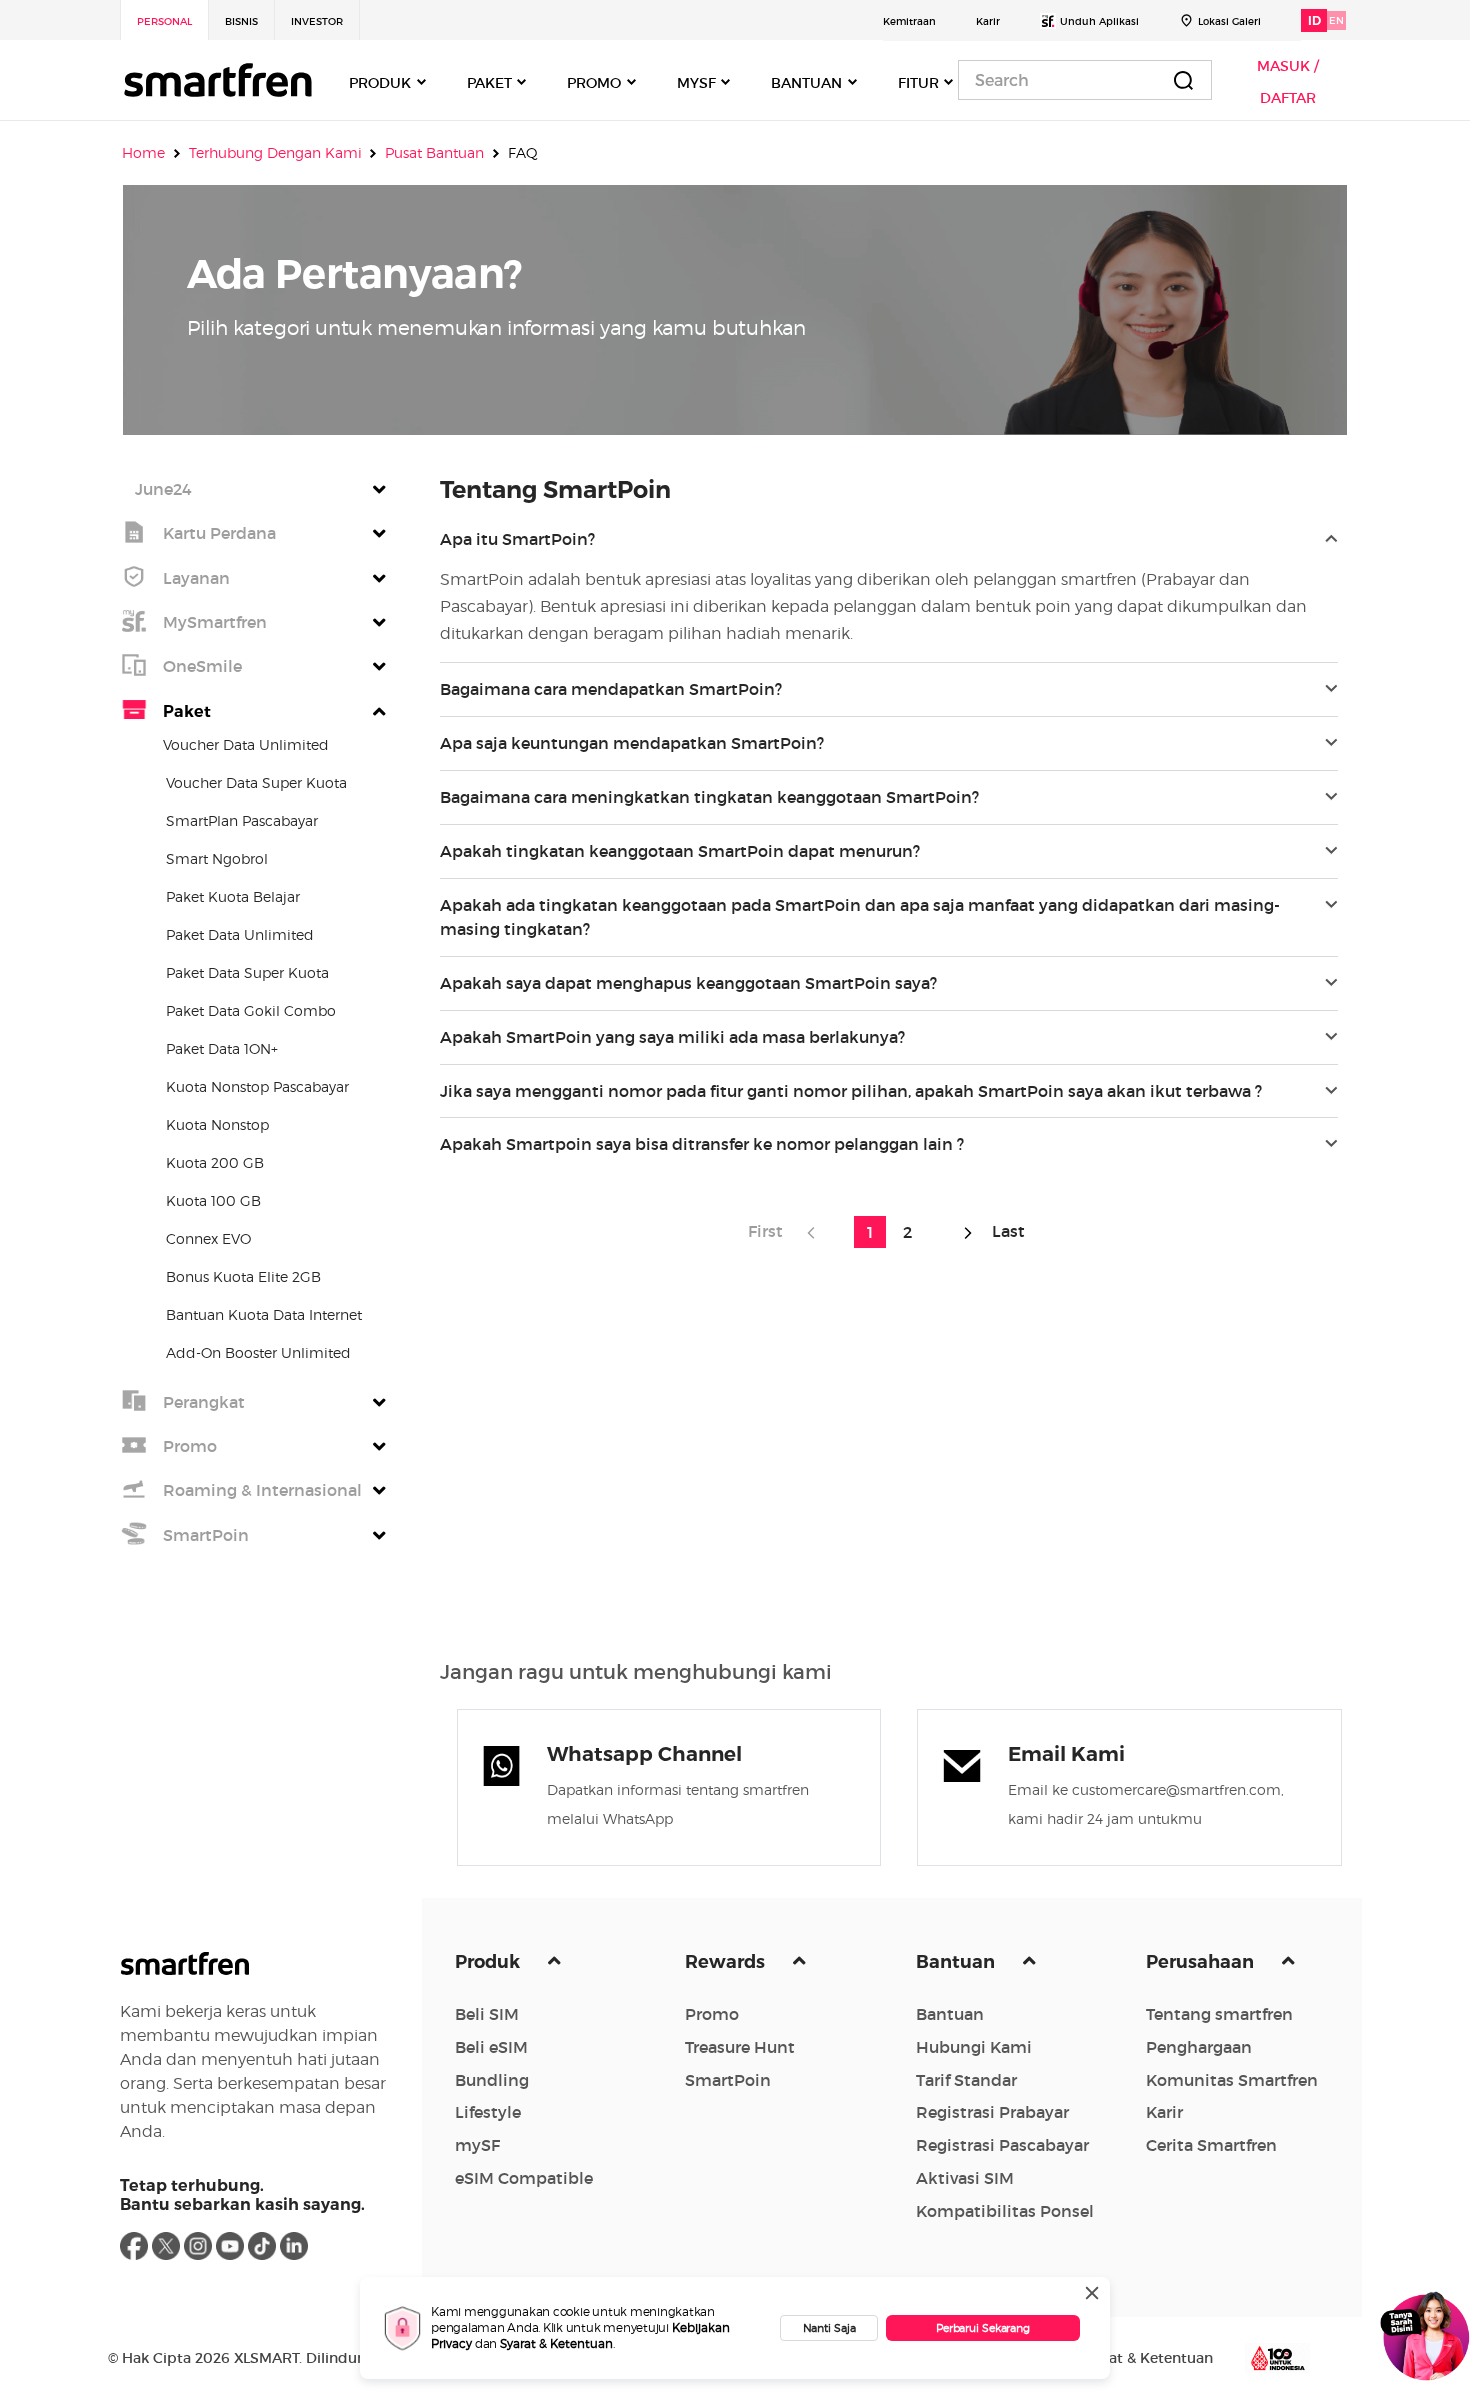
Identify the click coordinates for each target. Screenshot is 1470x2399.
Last (1004, 1231)
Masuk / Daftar (1288, 82)
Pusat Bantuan (434, 152)
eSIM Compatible (524, 2178)
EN (1336, 20)
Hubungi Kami (974, 2047)
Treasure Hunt (740, 2047)
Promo (712, 2014)
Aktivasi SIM (965, 2178)
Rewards (727, 1962)
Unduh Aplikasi (1099, 21)
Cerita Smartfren (1211, 2145)
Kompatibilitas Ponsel (1005, 2211)
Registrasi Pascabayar (1002, 2145)
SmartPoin (728, 2080)
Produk (489, 1962)
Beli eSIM (491, 2047)
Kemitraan (909, 21)
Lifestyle (488, 2112)
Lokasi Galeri (1229, 21)
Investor (317, 21)
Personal (164, 21)
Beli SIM (487, 2014)
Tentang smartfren (1219, 2014)
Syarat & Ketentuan (556, 2343)
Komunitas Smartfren (1232, 2080)
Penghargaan (1199, 2047)
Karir (988, 21)
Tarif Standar (966, 2080)
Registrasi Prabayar (992, 2112)
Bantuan (957, 1962)
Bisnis (241, 21)
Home (143, 152)
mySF (477, 2145)
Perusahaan (1202, 1962)
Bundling (492, 2080)
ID (1314, 20)
